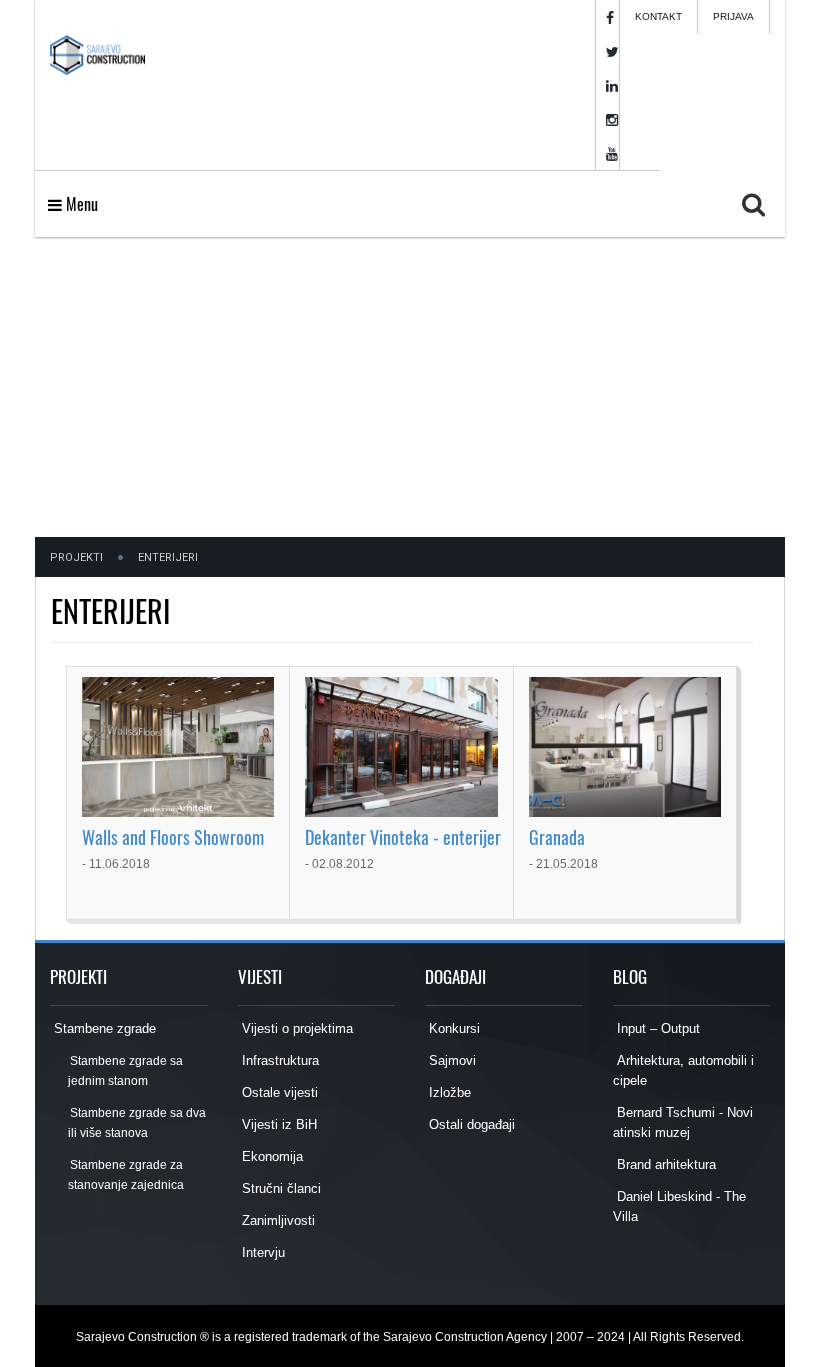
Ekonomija (270, 1156)
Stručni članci (279, 1188)
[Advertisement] (410, 387)
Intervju (261, 1252)
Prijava (733, 16)
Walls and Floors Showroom (173, 837)
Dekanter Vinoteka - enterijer (403, 837)
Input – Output (656, 1028)
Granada (557, 837)
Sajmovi (450, 1060)
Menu (80, 204)
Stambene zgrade (103, 1028)
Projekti (76, 557)
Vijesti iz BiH (277, 1124)
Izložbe (448, 1092)
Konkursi (452, 1028)
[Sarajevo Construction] (97, 50)
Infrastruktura (278, 1060)
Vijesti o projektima (295, 1028)
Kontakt (658, 16)
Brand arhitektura (664, 1164)
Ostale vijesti (278, 1092)
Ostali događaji (470, 1124)
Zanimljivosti (276, 1220)
